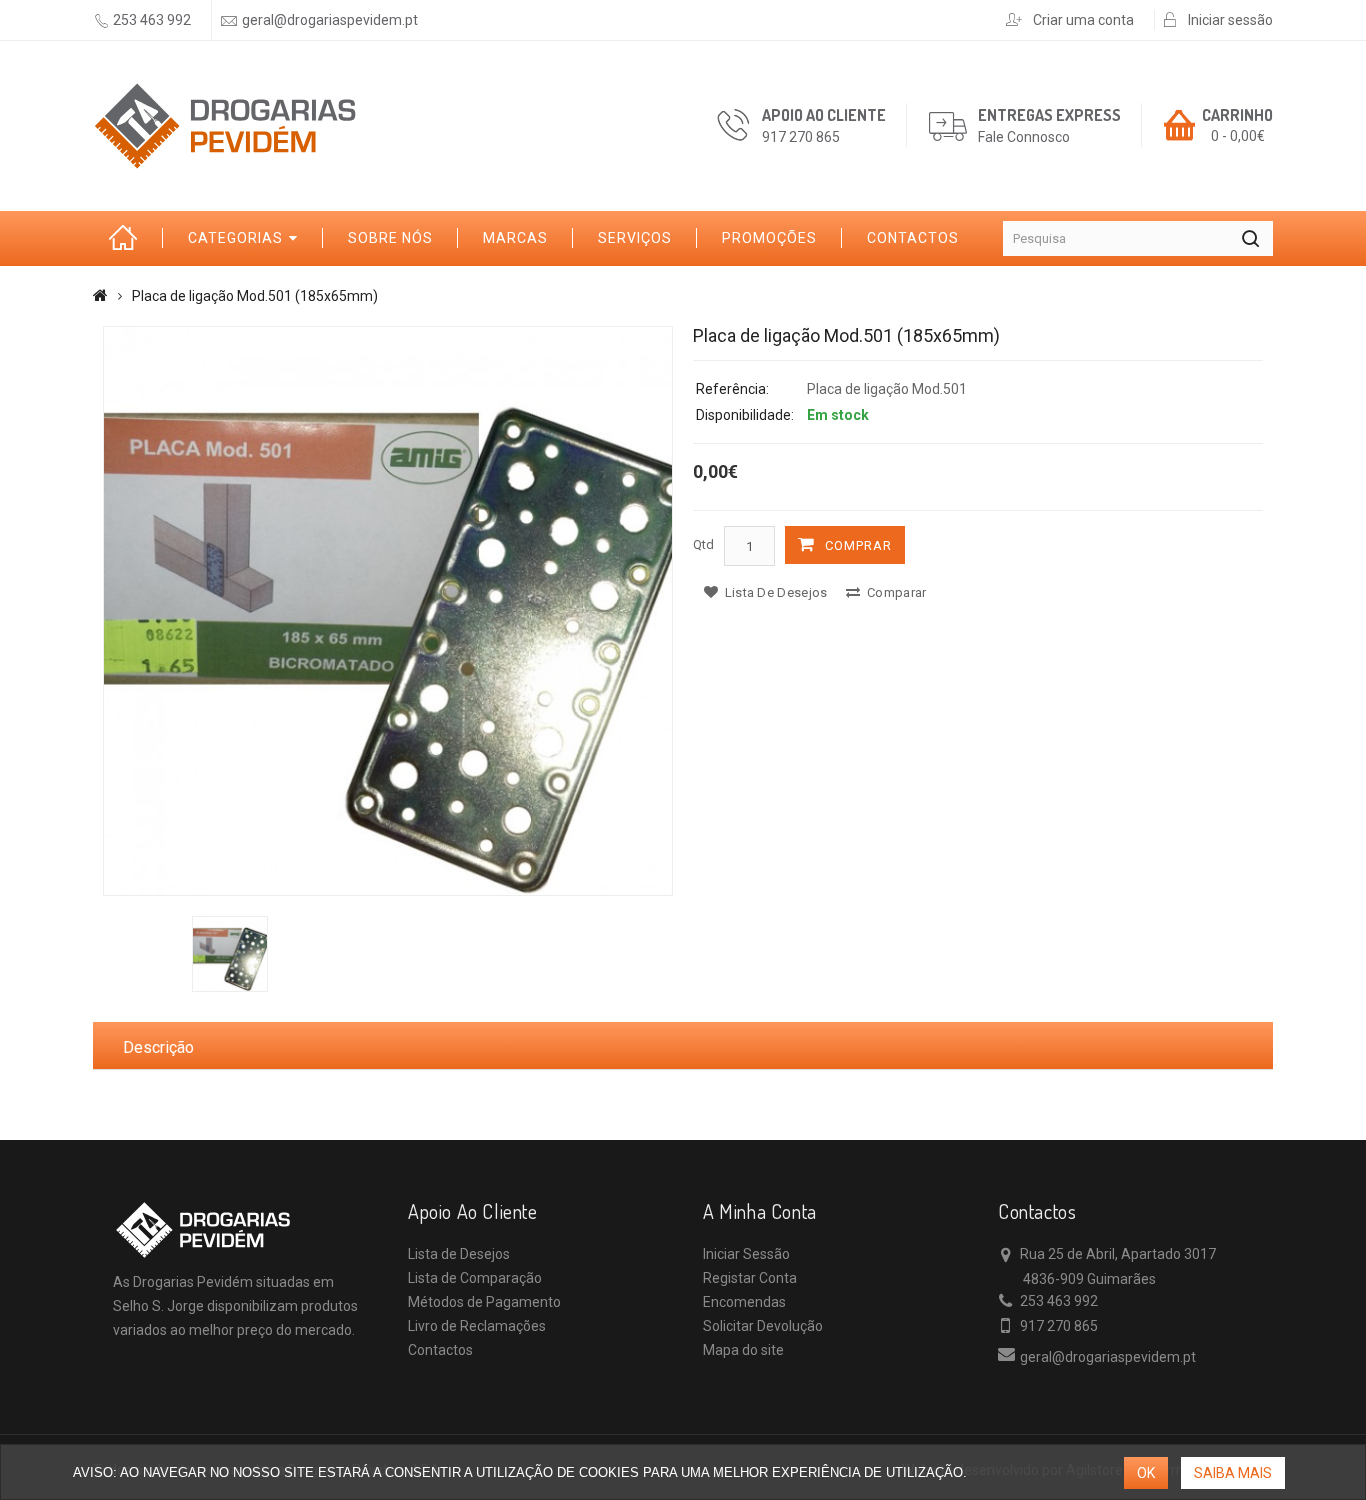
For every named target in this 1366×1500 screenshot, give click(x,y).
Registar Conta (750, 1278)
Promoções (769, 238)
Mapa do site (743, 1350)
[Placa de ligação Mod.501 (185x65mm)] (388, 611)
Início (128, 238)
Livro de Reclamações (477, 1326)
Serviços (635, 238)
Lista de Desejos (459, 1254)
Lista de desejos (774, 592)
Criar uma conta (1083, 20)
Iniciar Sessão (746, 1254)
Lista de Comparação (475, 1278)
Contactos (913, 238)
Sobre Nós (390, 238)
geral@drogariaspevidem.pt (330, 20)
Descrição (158, 1047)
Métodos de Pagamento (484, 1302)
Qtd (703, 544)
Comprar (858, 545)
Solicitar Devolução (763, 1326)
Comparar (895, 592)
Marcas (515, 238)
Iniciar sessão (1230, 20)
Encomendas (744, 1302)
